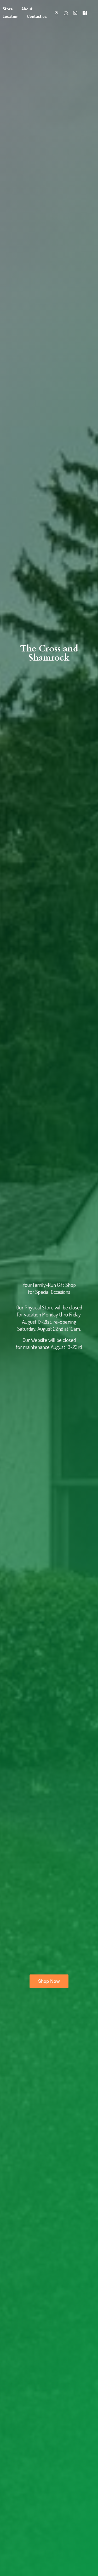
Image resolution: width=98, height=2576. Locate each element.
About (27, 9)
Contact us (37, 16)
